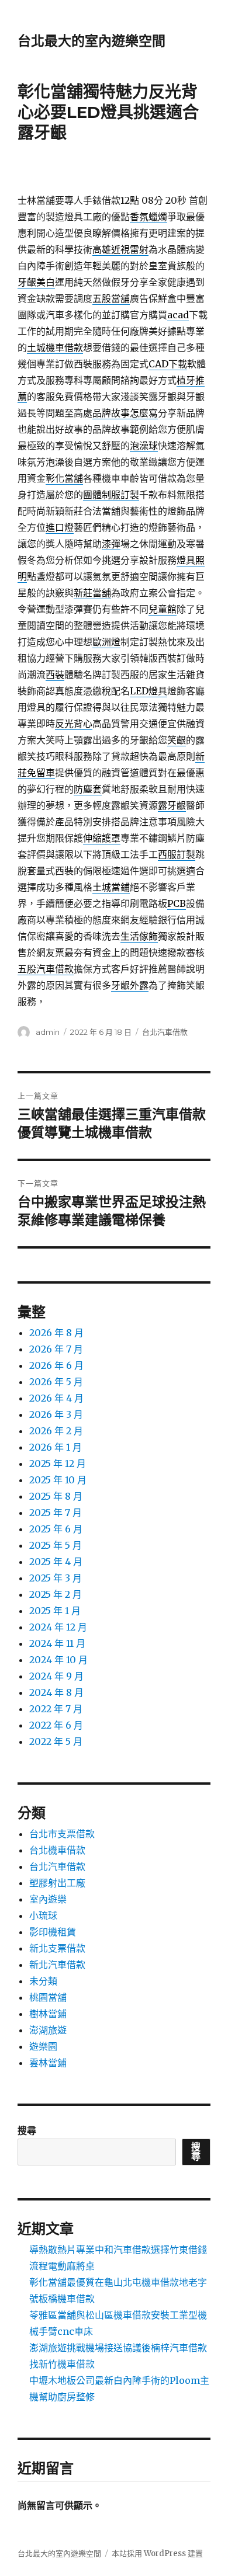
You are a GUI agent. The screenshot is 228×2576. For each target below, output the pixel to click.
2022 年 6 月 (56, 1725)
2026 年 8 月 (56, 1333)
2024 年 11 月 (57, 1643)
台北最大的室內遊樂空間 (91, 41)
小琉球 (43, 1916)
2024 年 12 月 (58, 1627)
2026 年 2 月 (56, 1431)
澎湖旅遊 (48, 2030)
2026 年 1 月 (56, 1447)
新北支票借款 (57, 1948)
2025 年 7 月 (56, 1513)
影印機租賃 (53, 1932)
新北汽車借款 (57, 1965)
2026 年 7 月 (56, 1349)
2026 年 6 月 (56, 1365)
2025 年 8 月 (56, 1496)
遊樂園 (43, 2046)
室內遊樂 (48, 1899)
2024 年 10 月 (58, 1660)
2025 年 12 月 (58, 1463)
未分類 (43, 1981)
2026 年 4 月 (56, 1398)
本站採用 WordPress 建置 (157, 2554)
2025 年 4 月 (56, 1562)
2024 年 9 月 (56, 1676)
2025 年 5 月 (56, 1545)
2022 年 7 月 (56, 1709)
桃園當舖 (48, 1997)
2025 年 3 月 (56, 1578)
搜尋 (27, 2130)
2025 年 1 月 (55, 1611)
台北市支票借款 (62, 1834)
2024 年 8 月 (56, 1692)
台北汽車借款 (165, 1032)
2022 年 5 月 (56, 1741)
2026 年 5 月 (56, 1382)
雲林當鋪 (48, 2063)
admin (48, 1032)
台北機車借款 (57, 1850)
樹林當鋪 (48, 2014)
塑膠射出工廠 (57, 1883)
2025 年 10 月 (58, 1480)
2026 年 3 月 (56, 1414)
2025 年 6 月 (56, 1529)
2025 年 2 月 (56, 1594)
